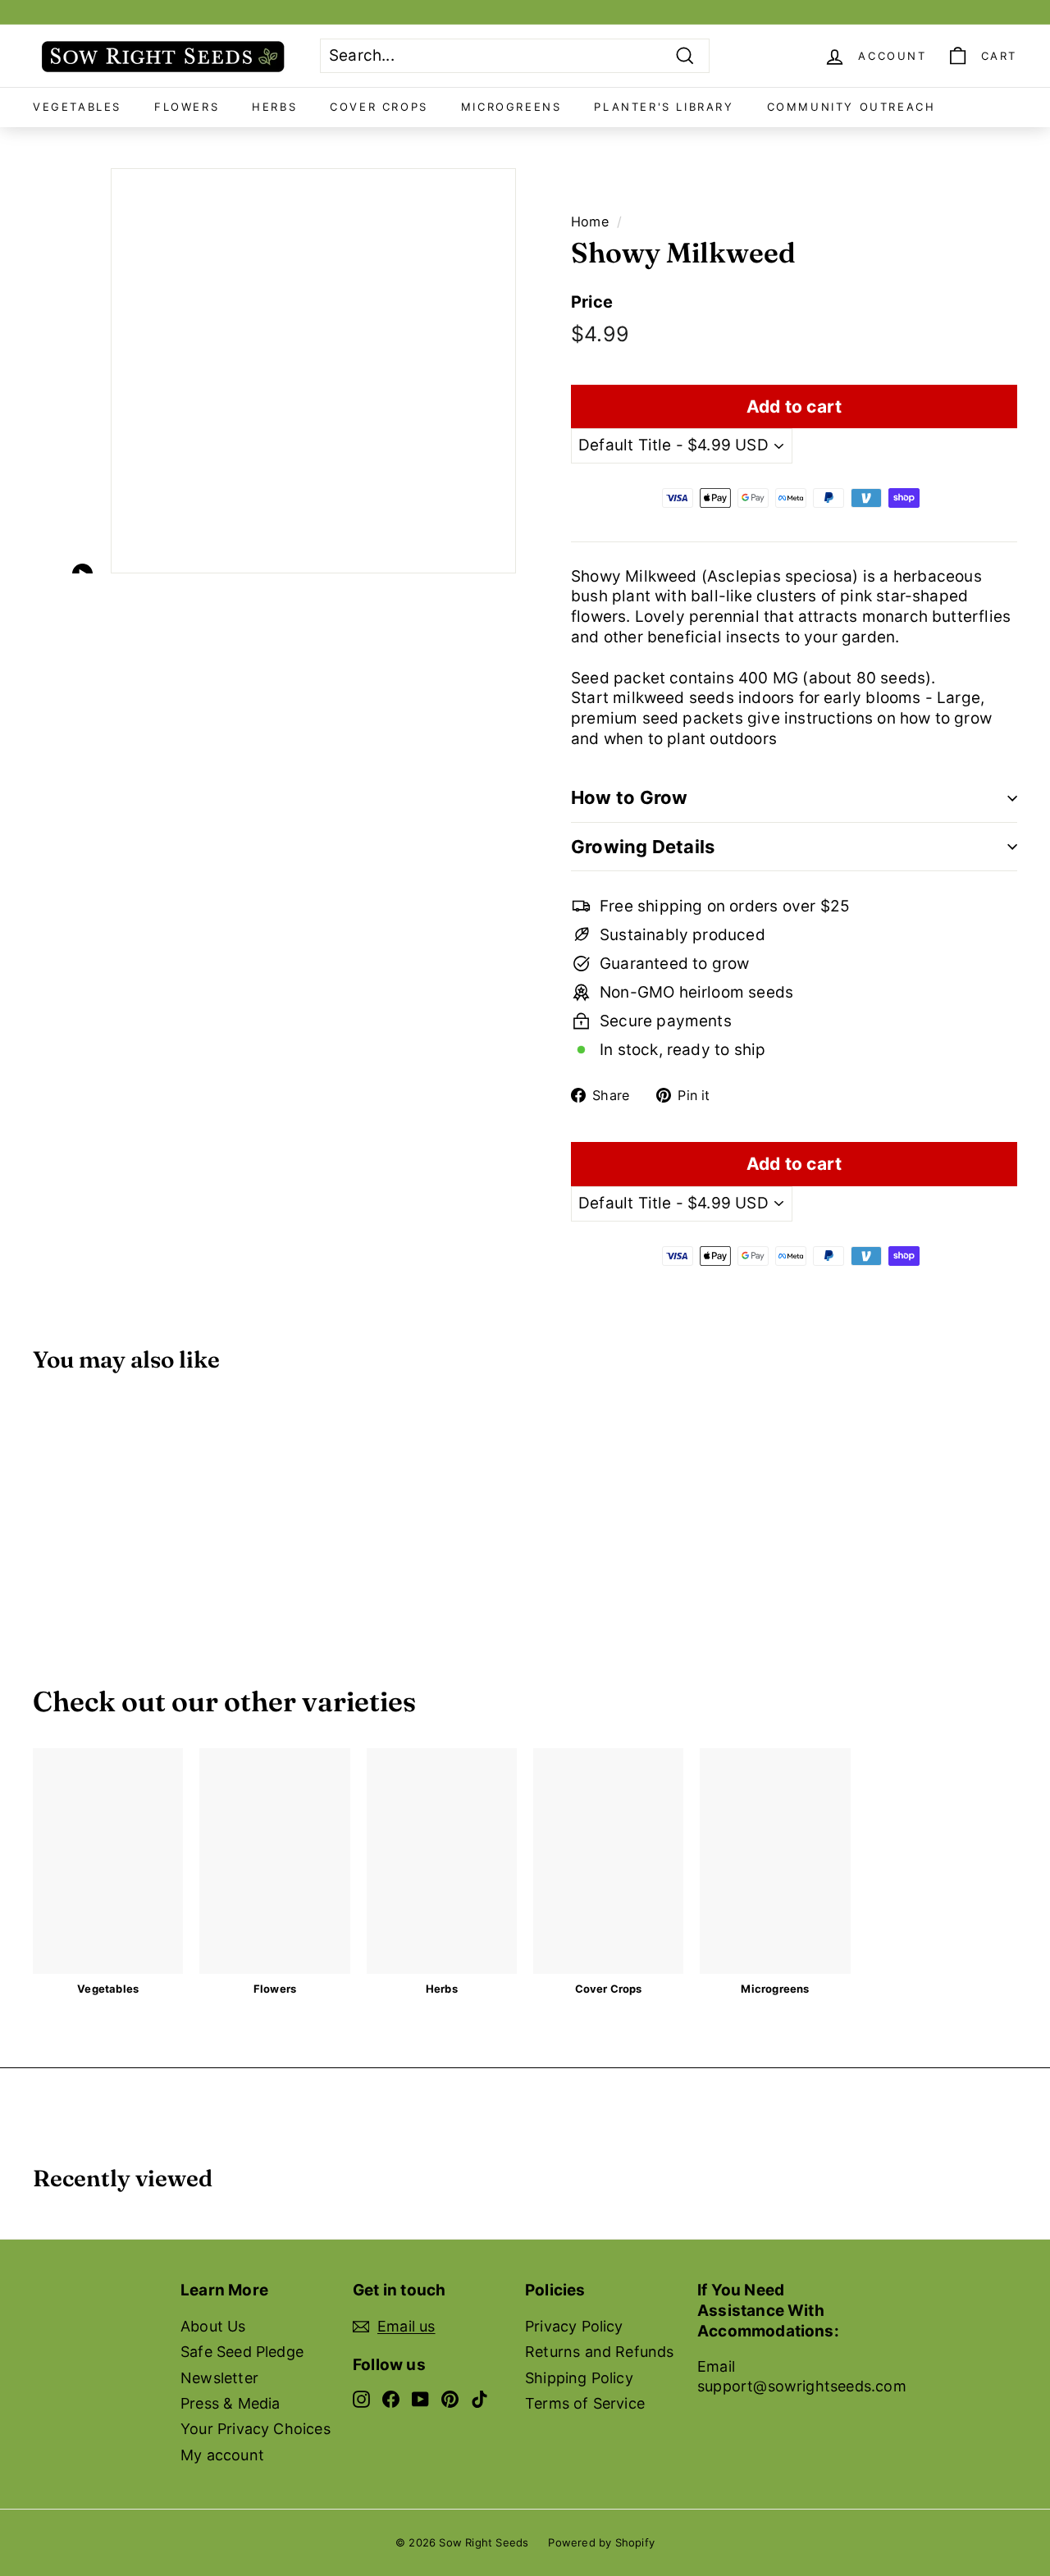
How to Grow (629, 797)
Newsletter (219, 2378)
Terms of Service (585, 2403)
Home (590, 222)
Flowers (187, 107)
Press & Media (230, 2403)
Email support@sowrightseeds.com (802, 2376)
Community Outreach (851, 107)
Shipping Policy (579, 2378)
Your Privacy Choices (256, 2429)
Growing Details (643, 847)
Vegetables (77, 107)
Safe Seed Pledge (242, 2352)
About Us (213, 2326)
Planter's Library (664, 107)
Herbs (274, 107)
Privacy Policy (574, 2326)
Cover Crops (379, 107)
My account (222, 2455)
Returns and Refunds (600, 2352)
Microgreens (511, 107)
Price (592, 302)
